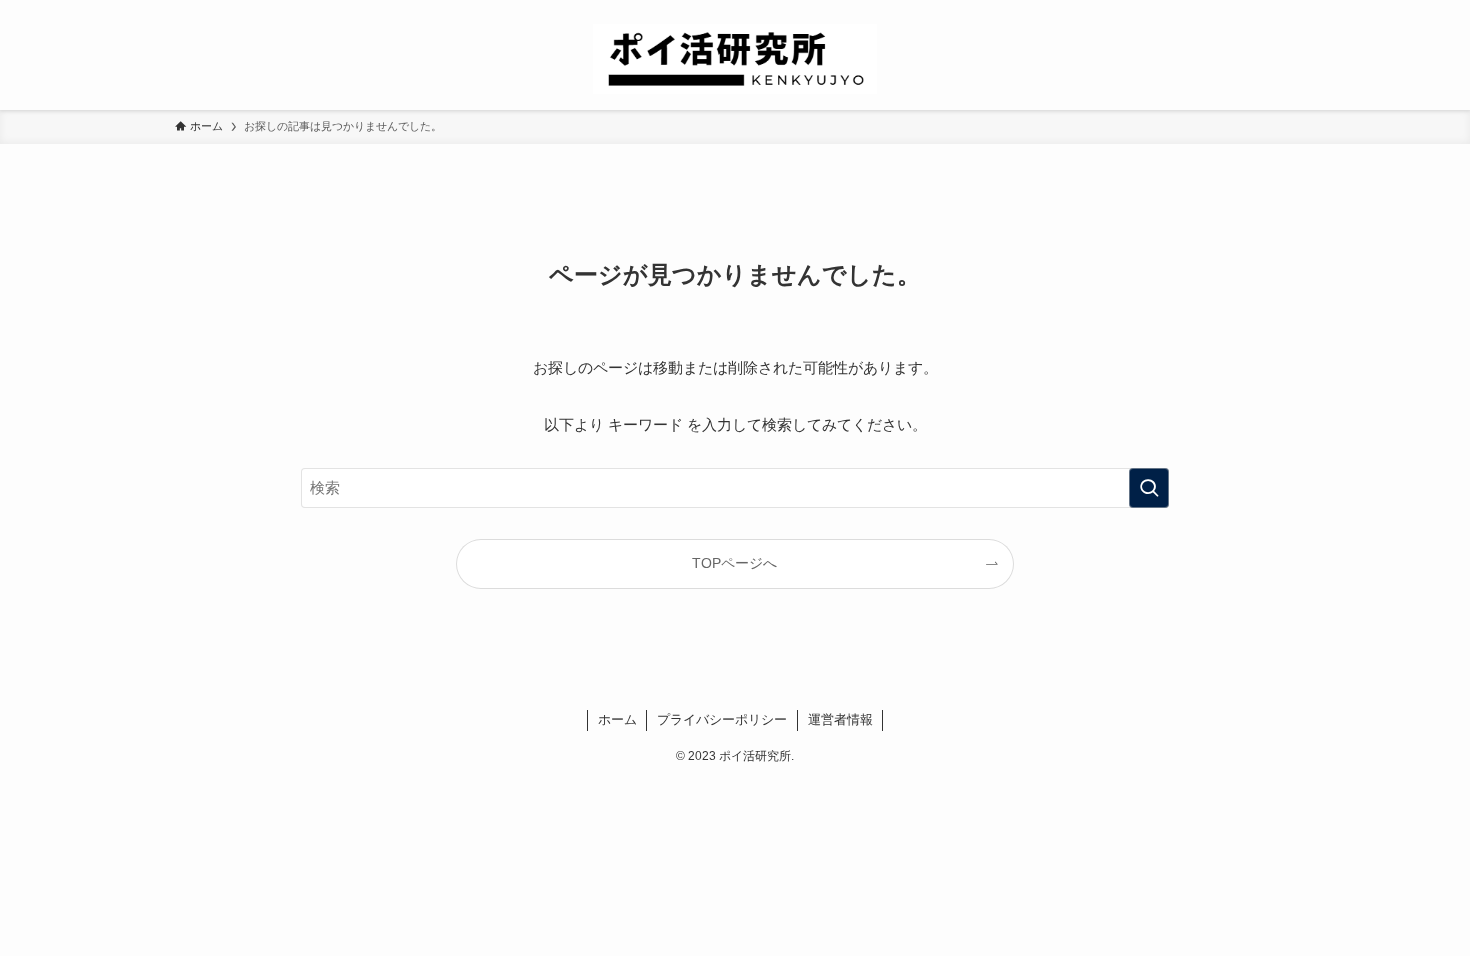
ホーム (617, 719)
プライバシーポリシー (722, 719)
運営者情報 (840, 719)
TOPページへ (734, 563)
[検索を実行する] (1149, 488)
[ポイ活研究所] (735, 59)
